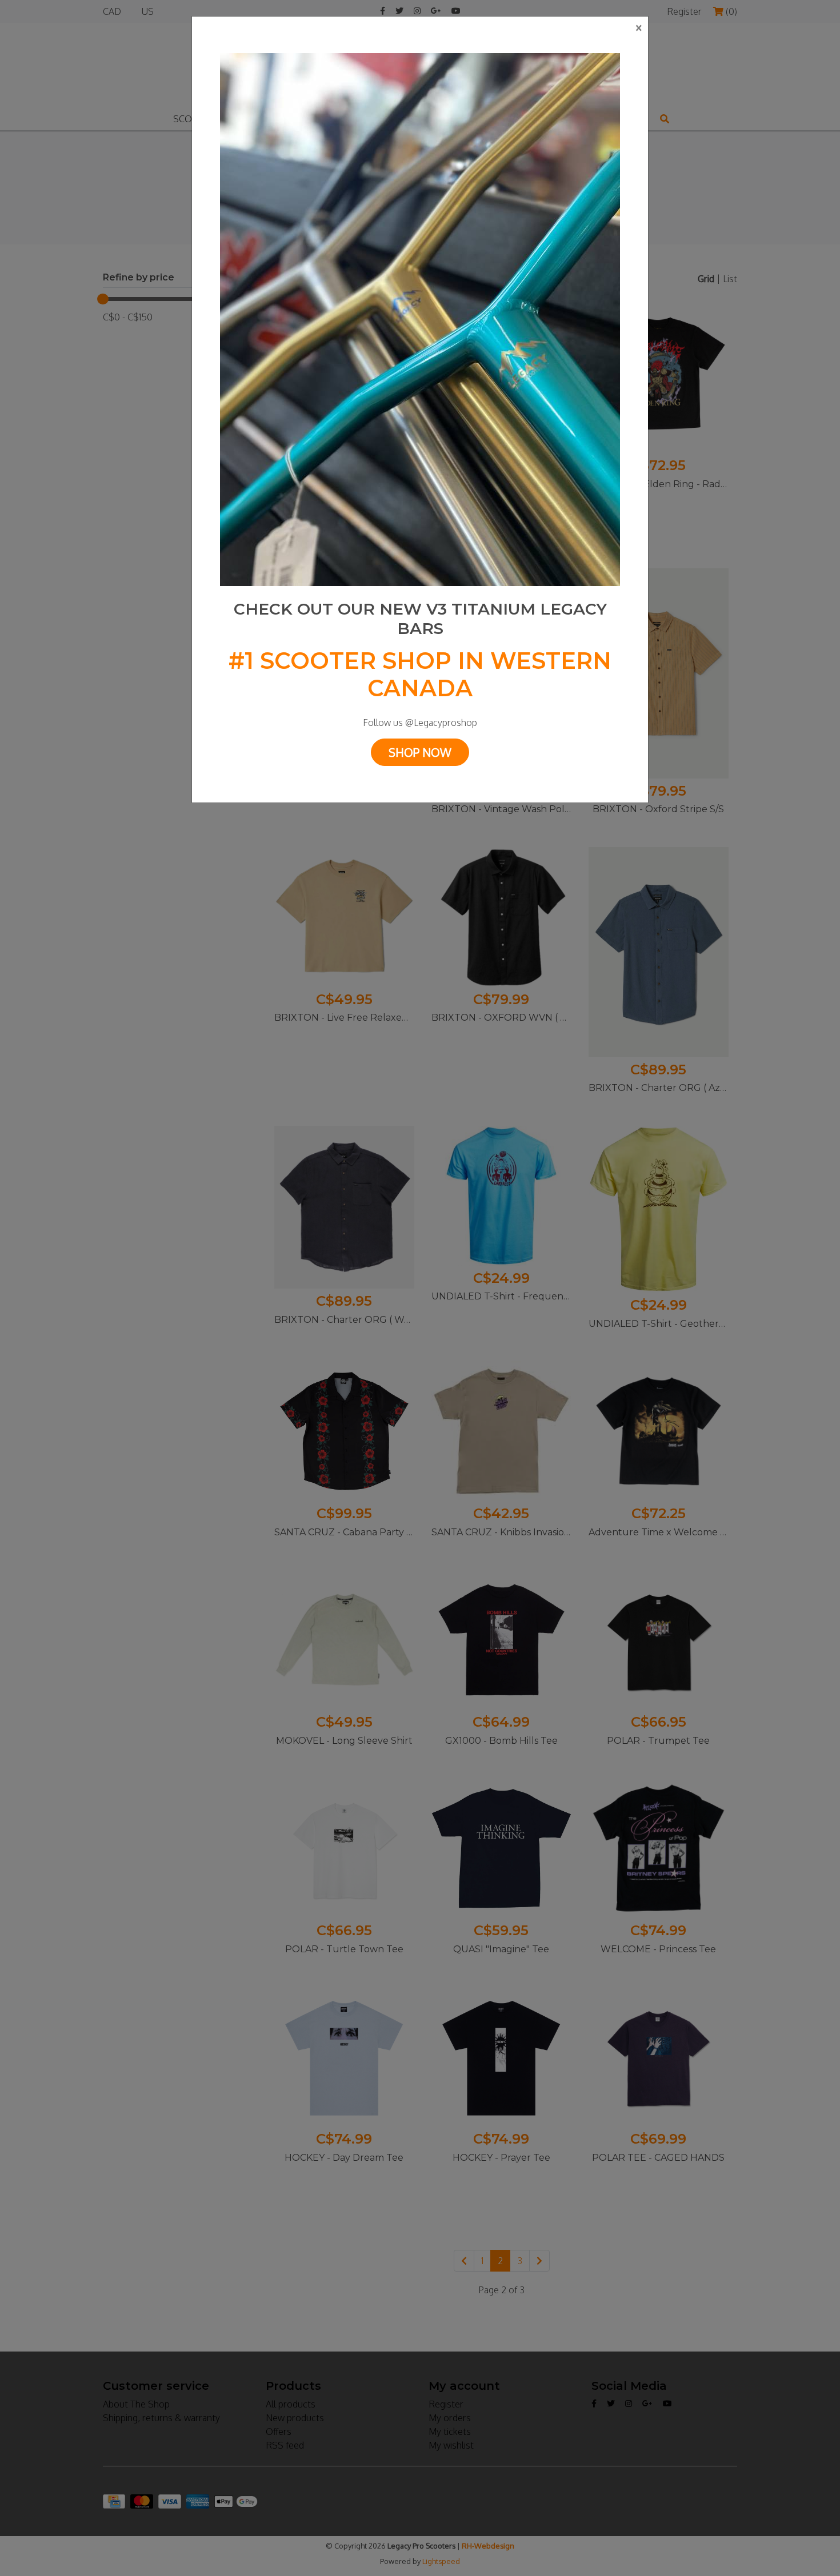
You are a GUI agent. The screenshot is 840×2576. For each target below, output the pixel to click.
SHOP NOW (420, 752)
